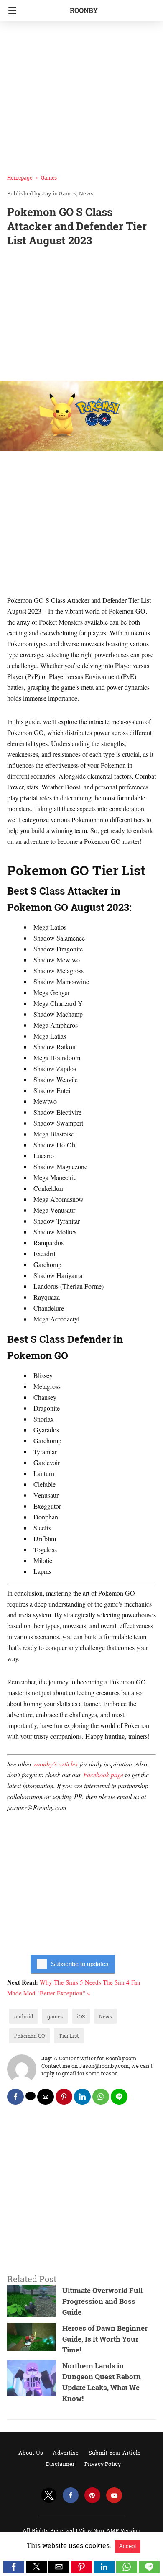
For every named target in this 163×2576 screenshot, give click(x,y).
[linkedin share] (82, 2097)
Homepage (20, 177)
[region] (81, 316)
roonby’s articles (56, 1764)
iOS (81, 2016)
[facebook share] (15, 2097)
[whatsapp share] (101, 2097)
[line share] (119, 2097)
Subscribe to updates (80, 1964)
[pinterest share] (64, 2097)
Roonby (84, 10)
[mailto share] (46, 2097)
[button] (14, 2567)
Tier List (69, 2036)
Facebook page (103, 1775)
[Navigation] (10, 10)
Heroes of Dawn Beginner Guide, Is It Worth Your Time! (105, 2339)
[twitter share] (31, 2096)
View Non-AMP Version (110, 2530)
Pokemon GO (29, 2036)
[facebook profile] (71, 2495)
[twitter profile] (49, 2495)
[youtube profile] (114, 2495)
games (55, 2016)
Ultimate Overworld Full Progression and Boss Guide (102, 2301)
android (24, 2016)
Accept (128, 2546)
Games (49, 177)
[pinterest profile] (92, 2495)
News (86, 193)
